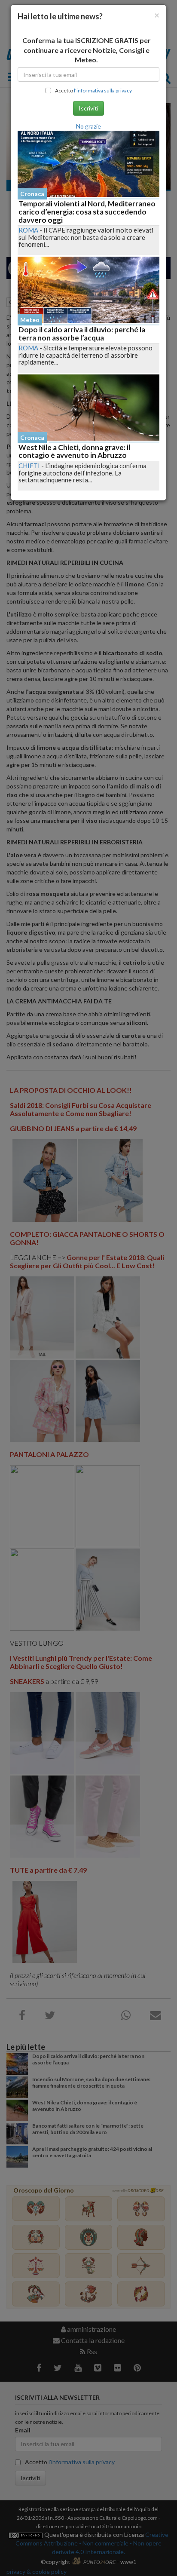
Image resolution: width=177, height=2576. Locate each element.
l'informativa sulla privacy (103, 90)
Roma (28, 230)
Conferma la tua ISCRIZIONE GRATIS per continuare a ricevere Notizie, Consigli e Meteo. (87, 50)
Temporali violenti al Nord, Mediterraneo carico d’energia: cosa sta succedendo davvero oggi (87, 212)
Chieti (29, 466)
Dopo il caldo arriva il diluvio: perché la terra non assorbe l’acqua (82, 334)
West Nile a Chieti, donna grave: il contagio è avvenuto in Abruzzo (74, 451)
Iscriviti (88, 108)
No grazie (88, 126)
